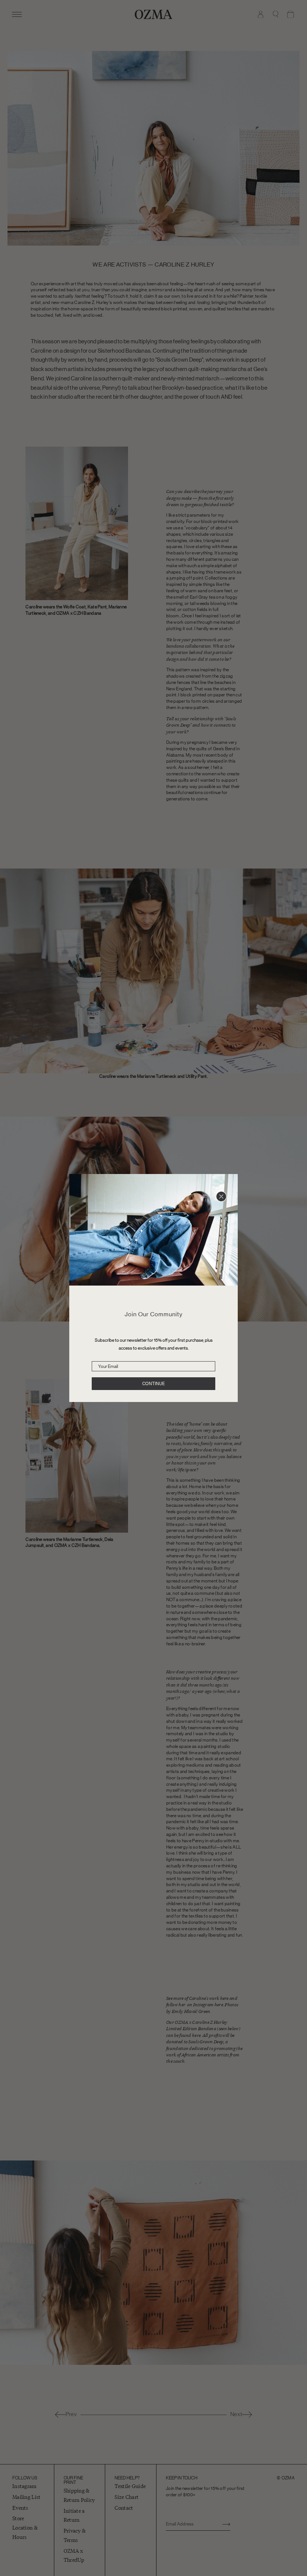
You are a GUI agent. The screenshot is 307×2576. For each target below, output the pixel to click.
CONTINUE (153, 1384)
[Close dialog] (221, 1196)
